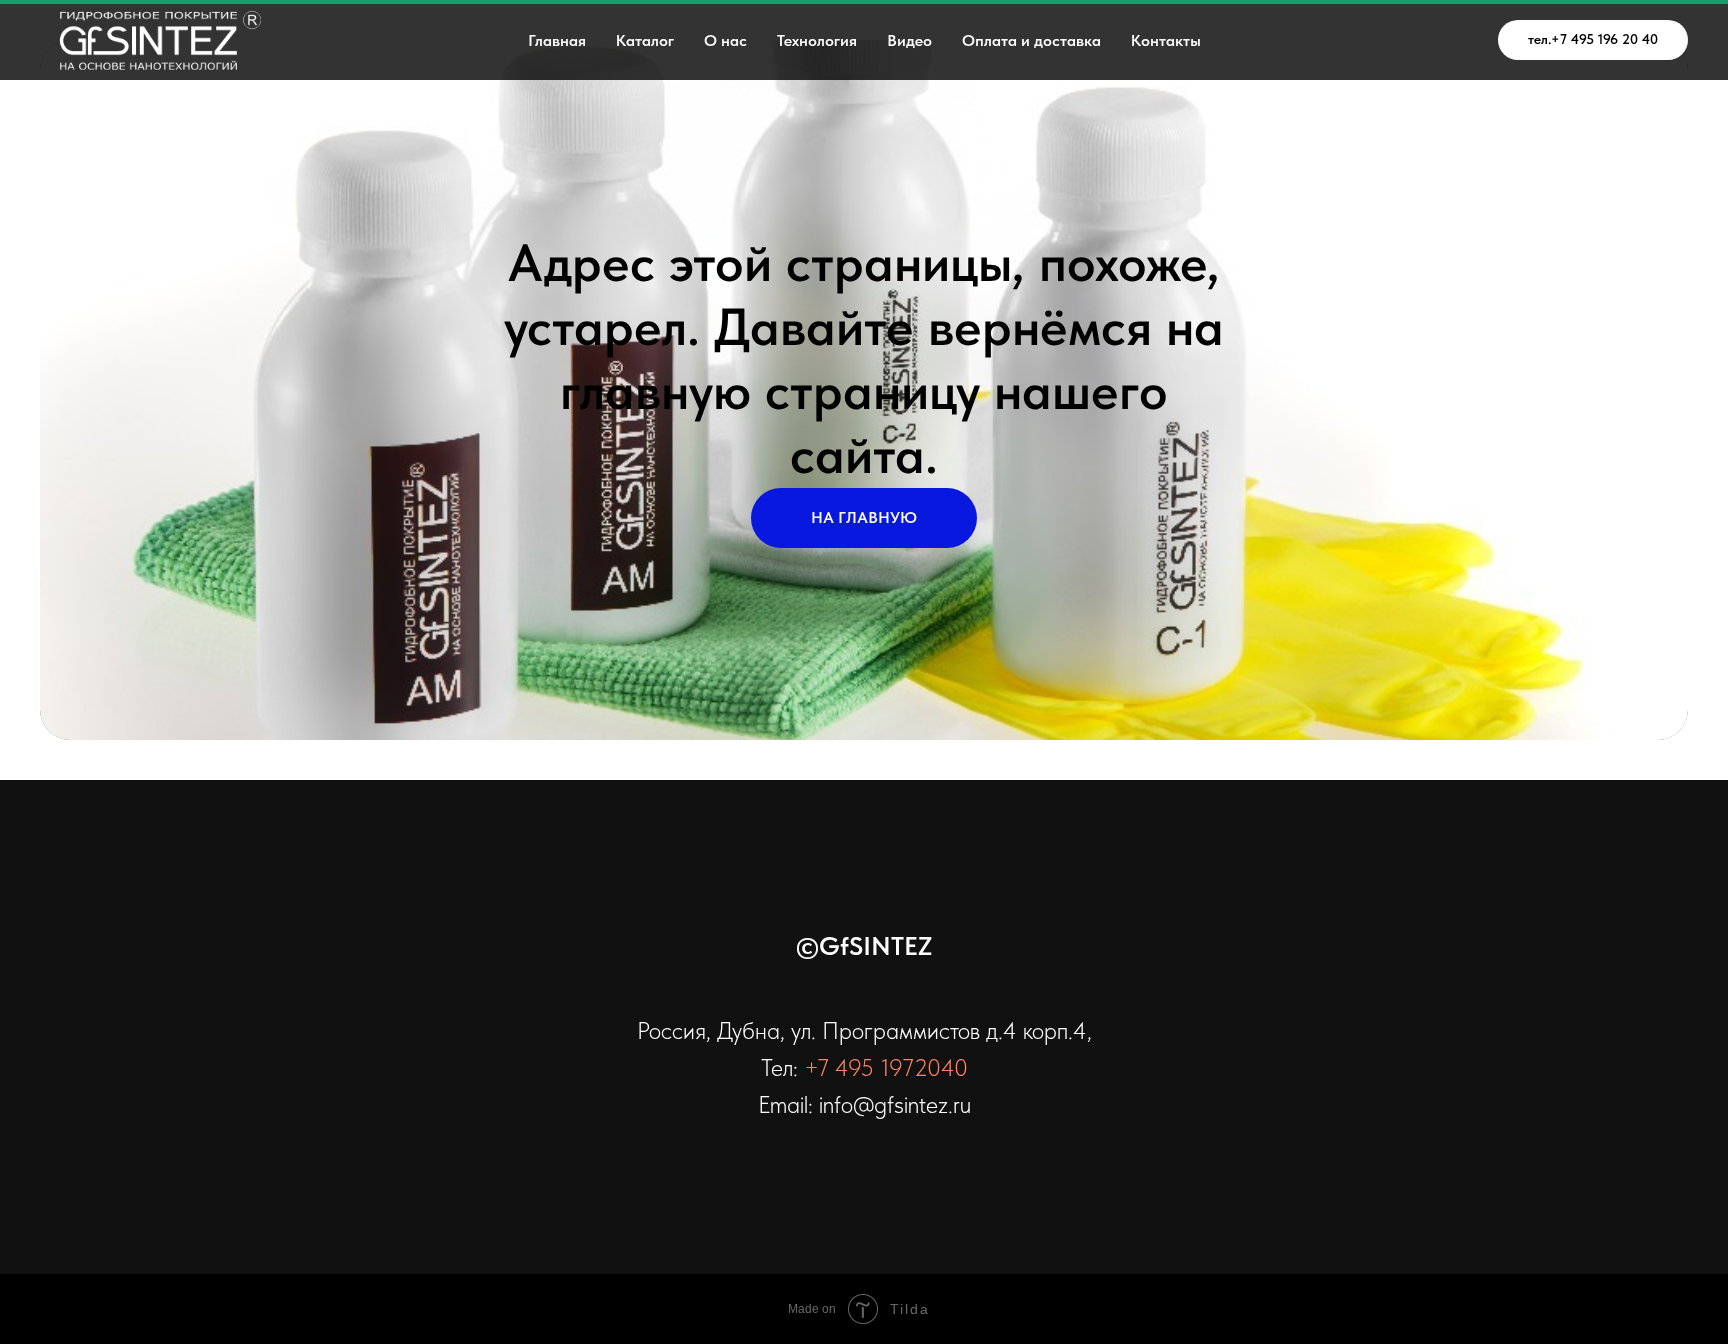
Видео (909, 40)
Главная (557, 40)
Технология (817, 40)
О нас (725, 40)
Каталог (645, 40)
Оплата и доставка (1031, 40)
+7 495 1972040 (886, 1067)
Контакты (1166, 40)
